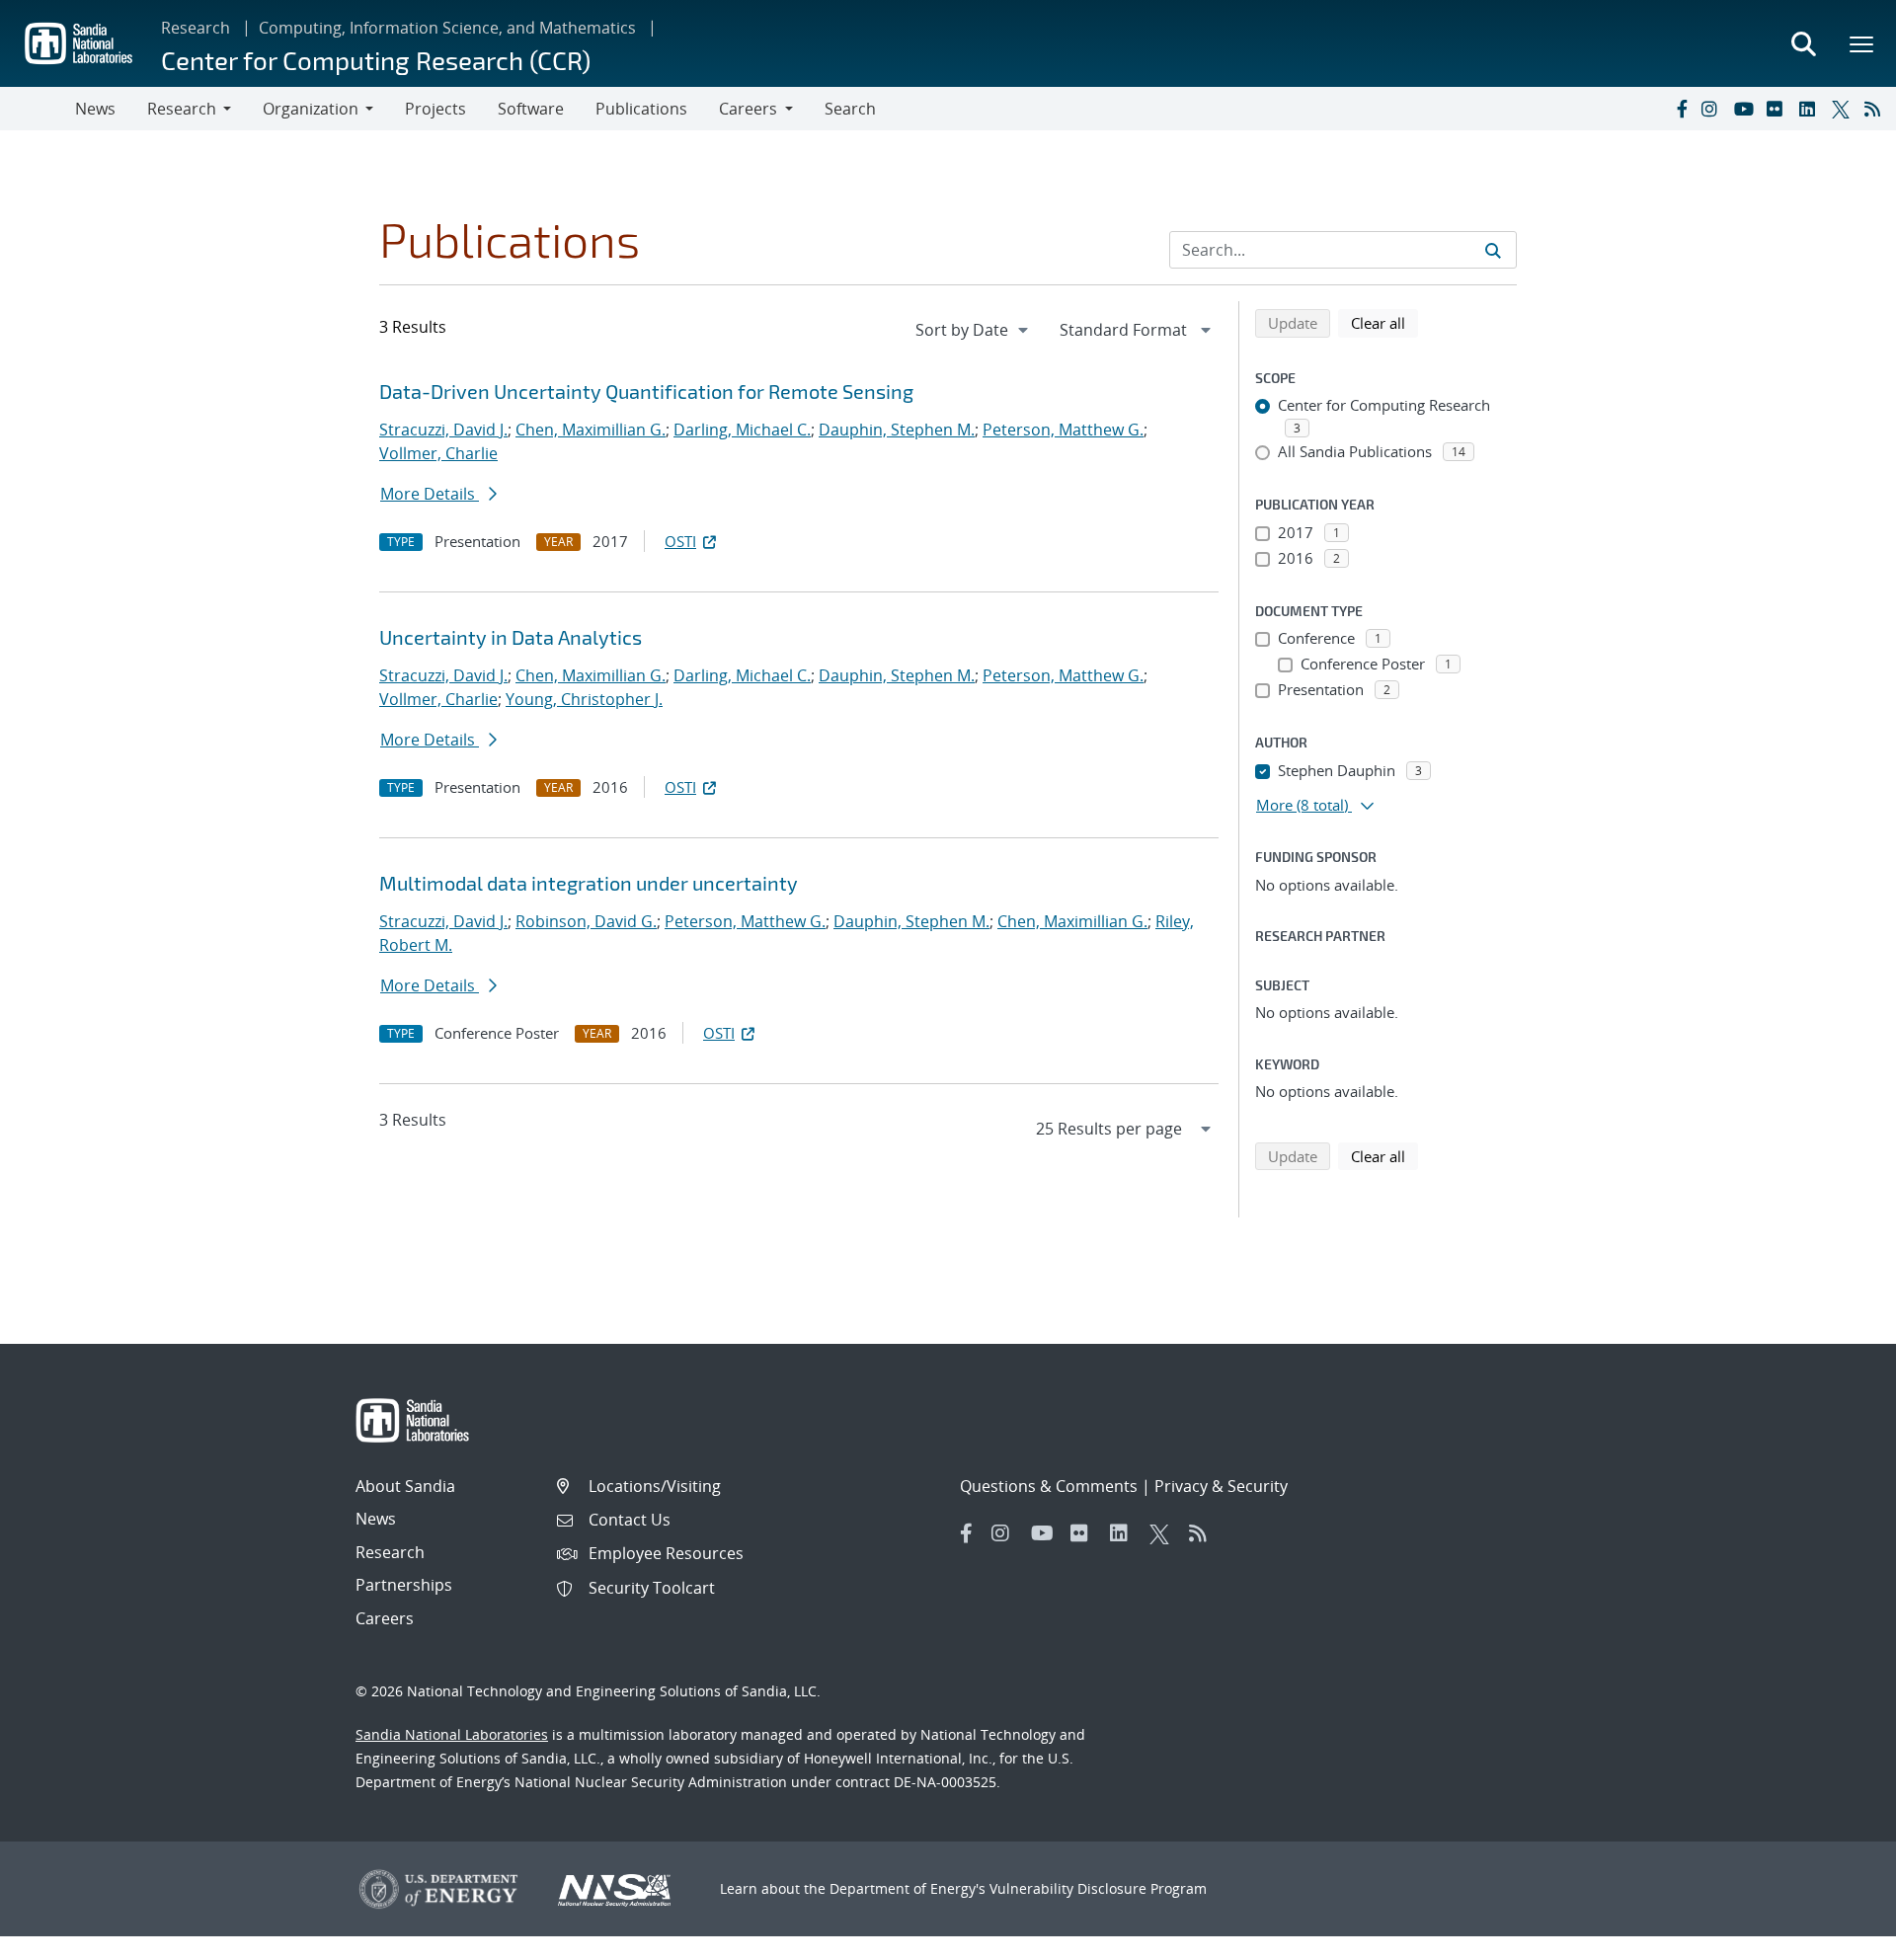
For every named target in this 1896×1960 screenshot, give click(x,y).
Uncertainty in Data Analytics (511, 637)
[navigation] (974, 330)
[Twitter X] (1844, 109)
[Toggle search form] (1803, 43)
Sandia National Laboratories (452, 1734)
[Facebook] (1681, 109)
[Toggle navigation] (38, 109)
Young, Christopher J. (584, 699)
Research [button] (182, 109)
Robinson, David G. (586, 921)
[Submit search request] (1493, 250)
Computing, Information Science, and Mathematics (447, 28)
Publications (641, 109)
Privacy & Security (1221, 1486)
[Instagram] (1713, 109)
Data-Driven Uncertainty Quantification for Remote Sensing (646, 391)
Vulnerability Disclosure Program (1098, 1888)
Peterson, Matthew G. (1063, 430)
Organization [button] (311, 109)
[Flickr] (1778, 109)
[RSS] (1876, 109)
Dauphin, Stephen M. (897, 430)
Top (1837, 1937)
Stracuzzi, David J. (443, 430)
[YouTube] (1746, 109)
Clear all (1384, 322)
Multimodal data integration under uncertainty (589, 883)
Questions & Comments (1049, 1486)
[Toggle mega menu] (1862, 43)
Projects (435, 109)
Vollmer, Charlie (438, 453)
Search (850, 109)
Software (531, 109)
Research (196, 28)
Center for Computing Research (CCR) (376, 60)
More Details (430, 494)
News (95, 109)
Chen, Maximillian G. (591, 430)
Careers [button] (748, 109)
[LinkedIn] (1811, 109)
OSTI (680, 541)
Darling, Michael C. (742, 430)
